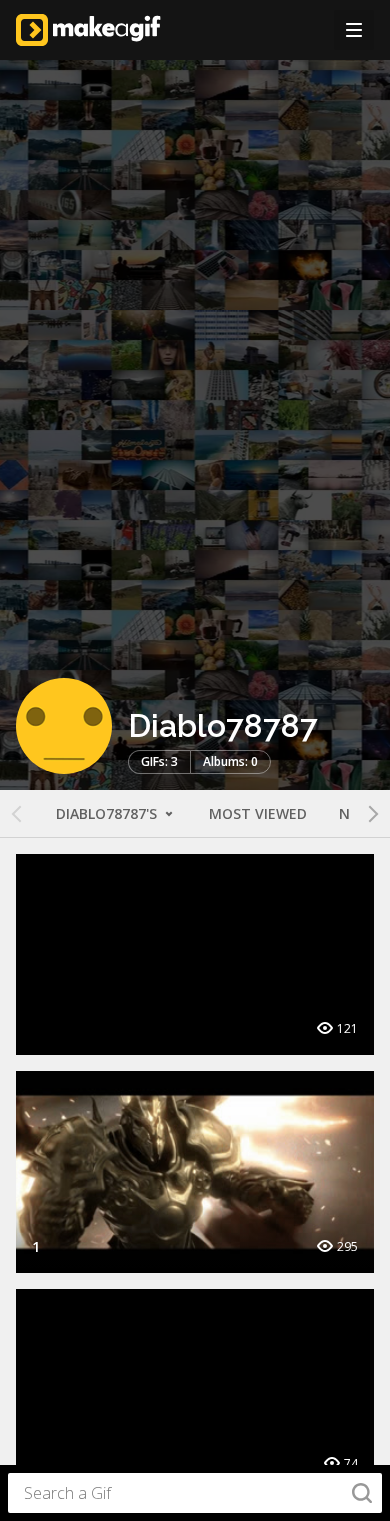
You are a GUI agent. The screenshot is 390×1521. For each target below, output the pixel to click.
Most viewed (258, 813)
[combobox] (195, 1493)
